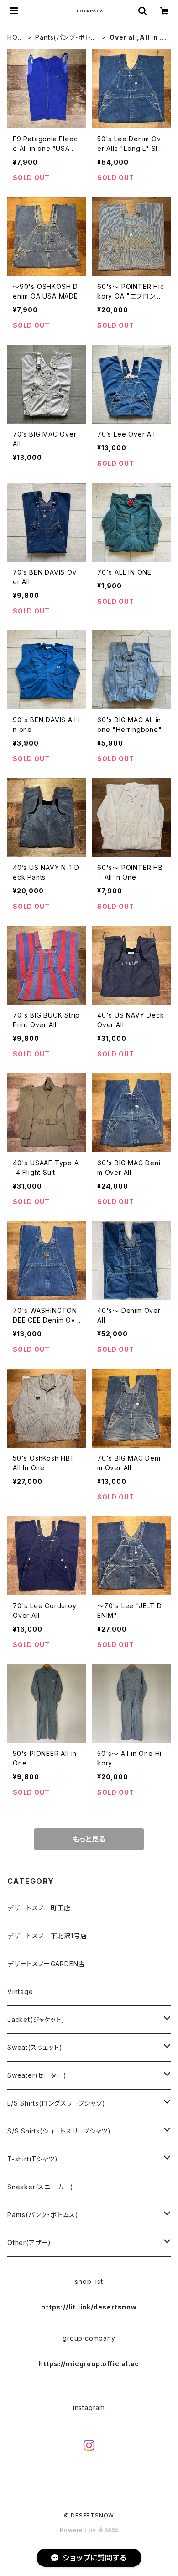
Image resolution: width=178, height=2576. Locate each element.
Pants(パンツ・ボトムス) (66, 38)
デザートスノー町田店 (39, 1908)
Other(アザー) (29, 2243)
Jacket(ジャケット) (36, 2019)
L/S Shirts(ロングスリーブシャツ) (56, 2103)
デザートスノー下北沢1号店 (47, 1936)
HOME (15, 38)
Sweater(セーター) (37, 2075)
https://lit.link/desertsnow (89, 2307)
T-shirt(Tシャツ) (32, 2159)
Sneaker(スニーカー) (40, 2187)
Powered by (79, 2530)
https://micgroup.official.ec (89, 2364)
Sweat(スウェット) (35, 2047)
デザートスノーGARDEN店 (46, 1964)
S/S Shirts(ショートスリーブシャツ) (59, 2131)
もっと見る (89, 1839)
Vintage (20, 1992)
